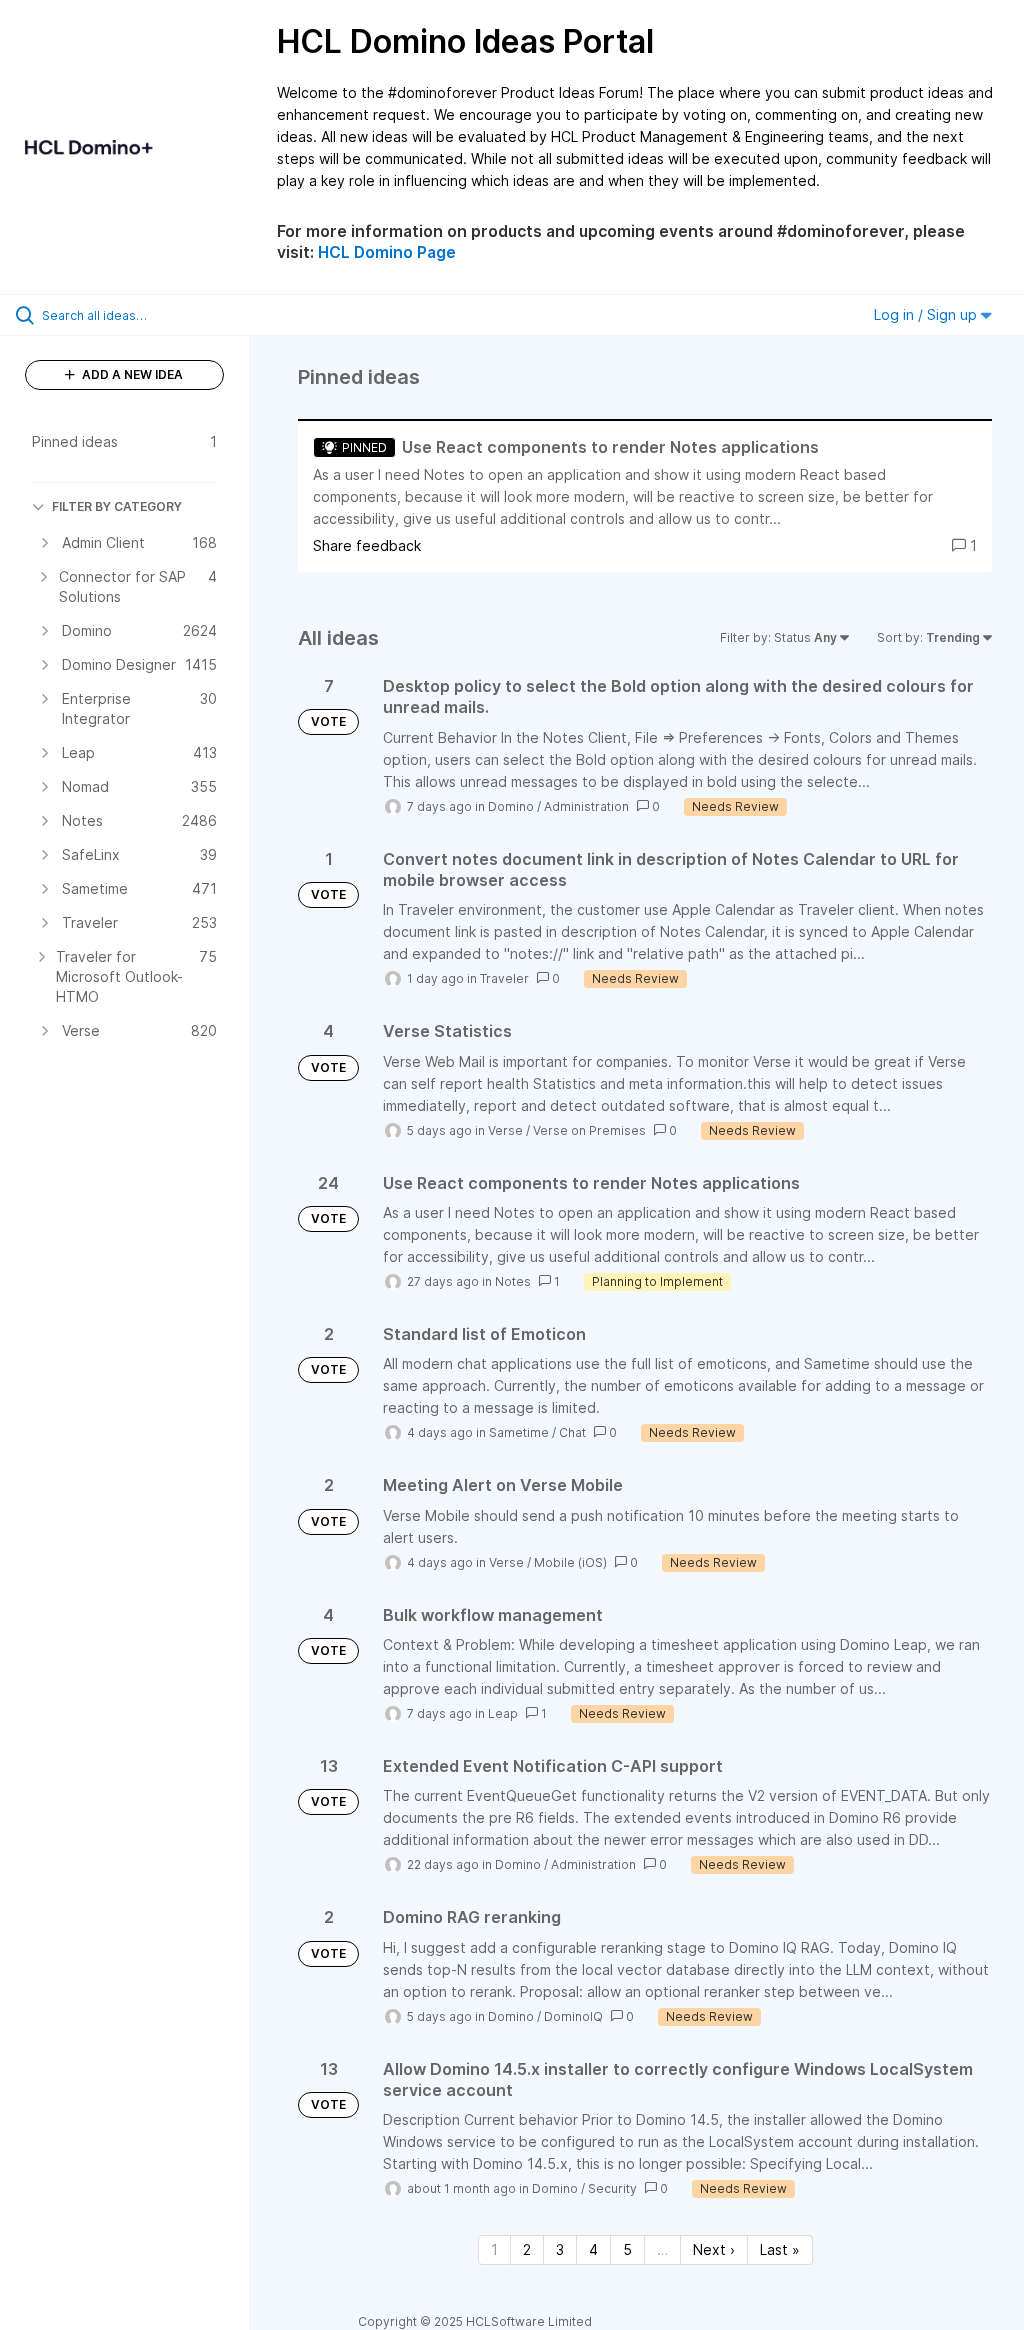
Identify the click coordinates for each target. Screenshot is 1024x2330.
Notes (513, 1281)
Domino (511, 806)
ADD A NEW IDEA (131, 374)
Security (612, 2188)
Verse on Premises (589, 1130)
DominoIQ (573, 2016)
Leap (503, 1713)
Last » (780, 2249)
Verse (505, 1130)
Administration (586, 806)
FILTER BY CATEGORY (117, 506)
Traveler (504, 978)
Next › (714, 2249)
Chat (572, 1432)
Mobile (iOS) (570, 1562)
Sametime (519, 1432)
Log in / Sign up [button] (927, 314)
